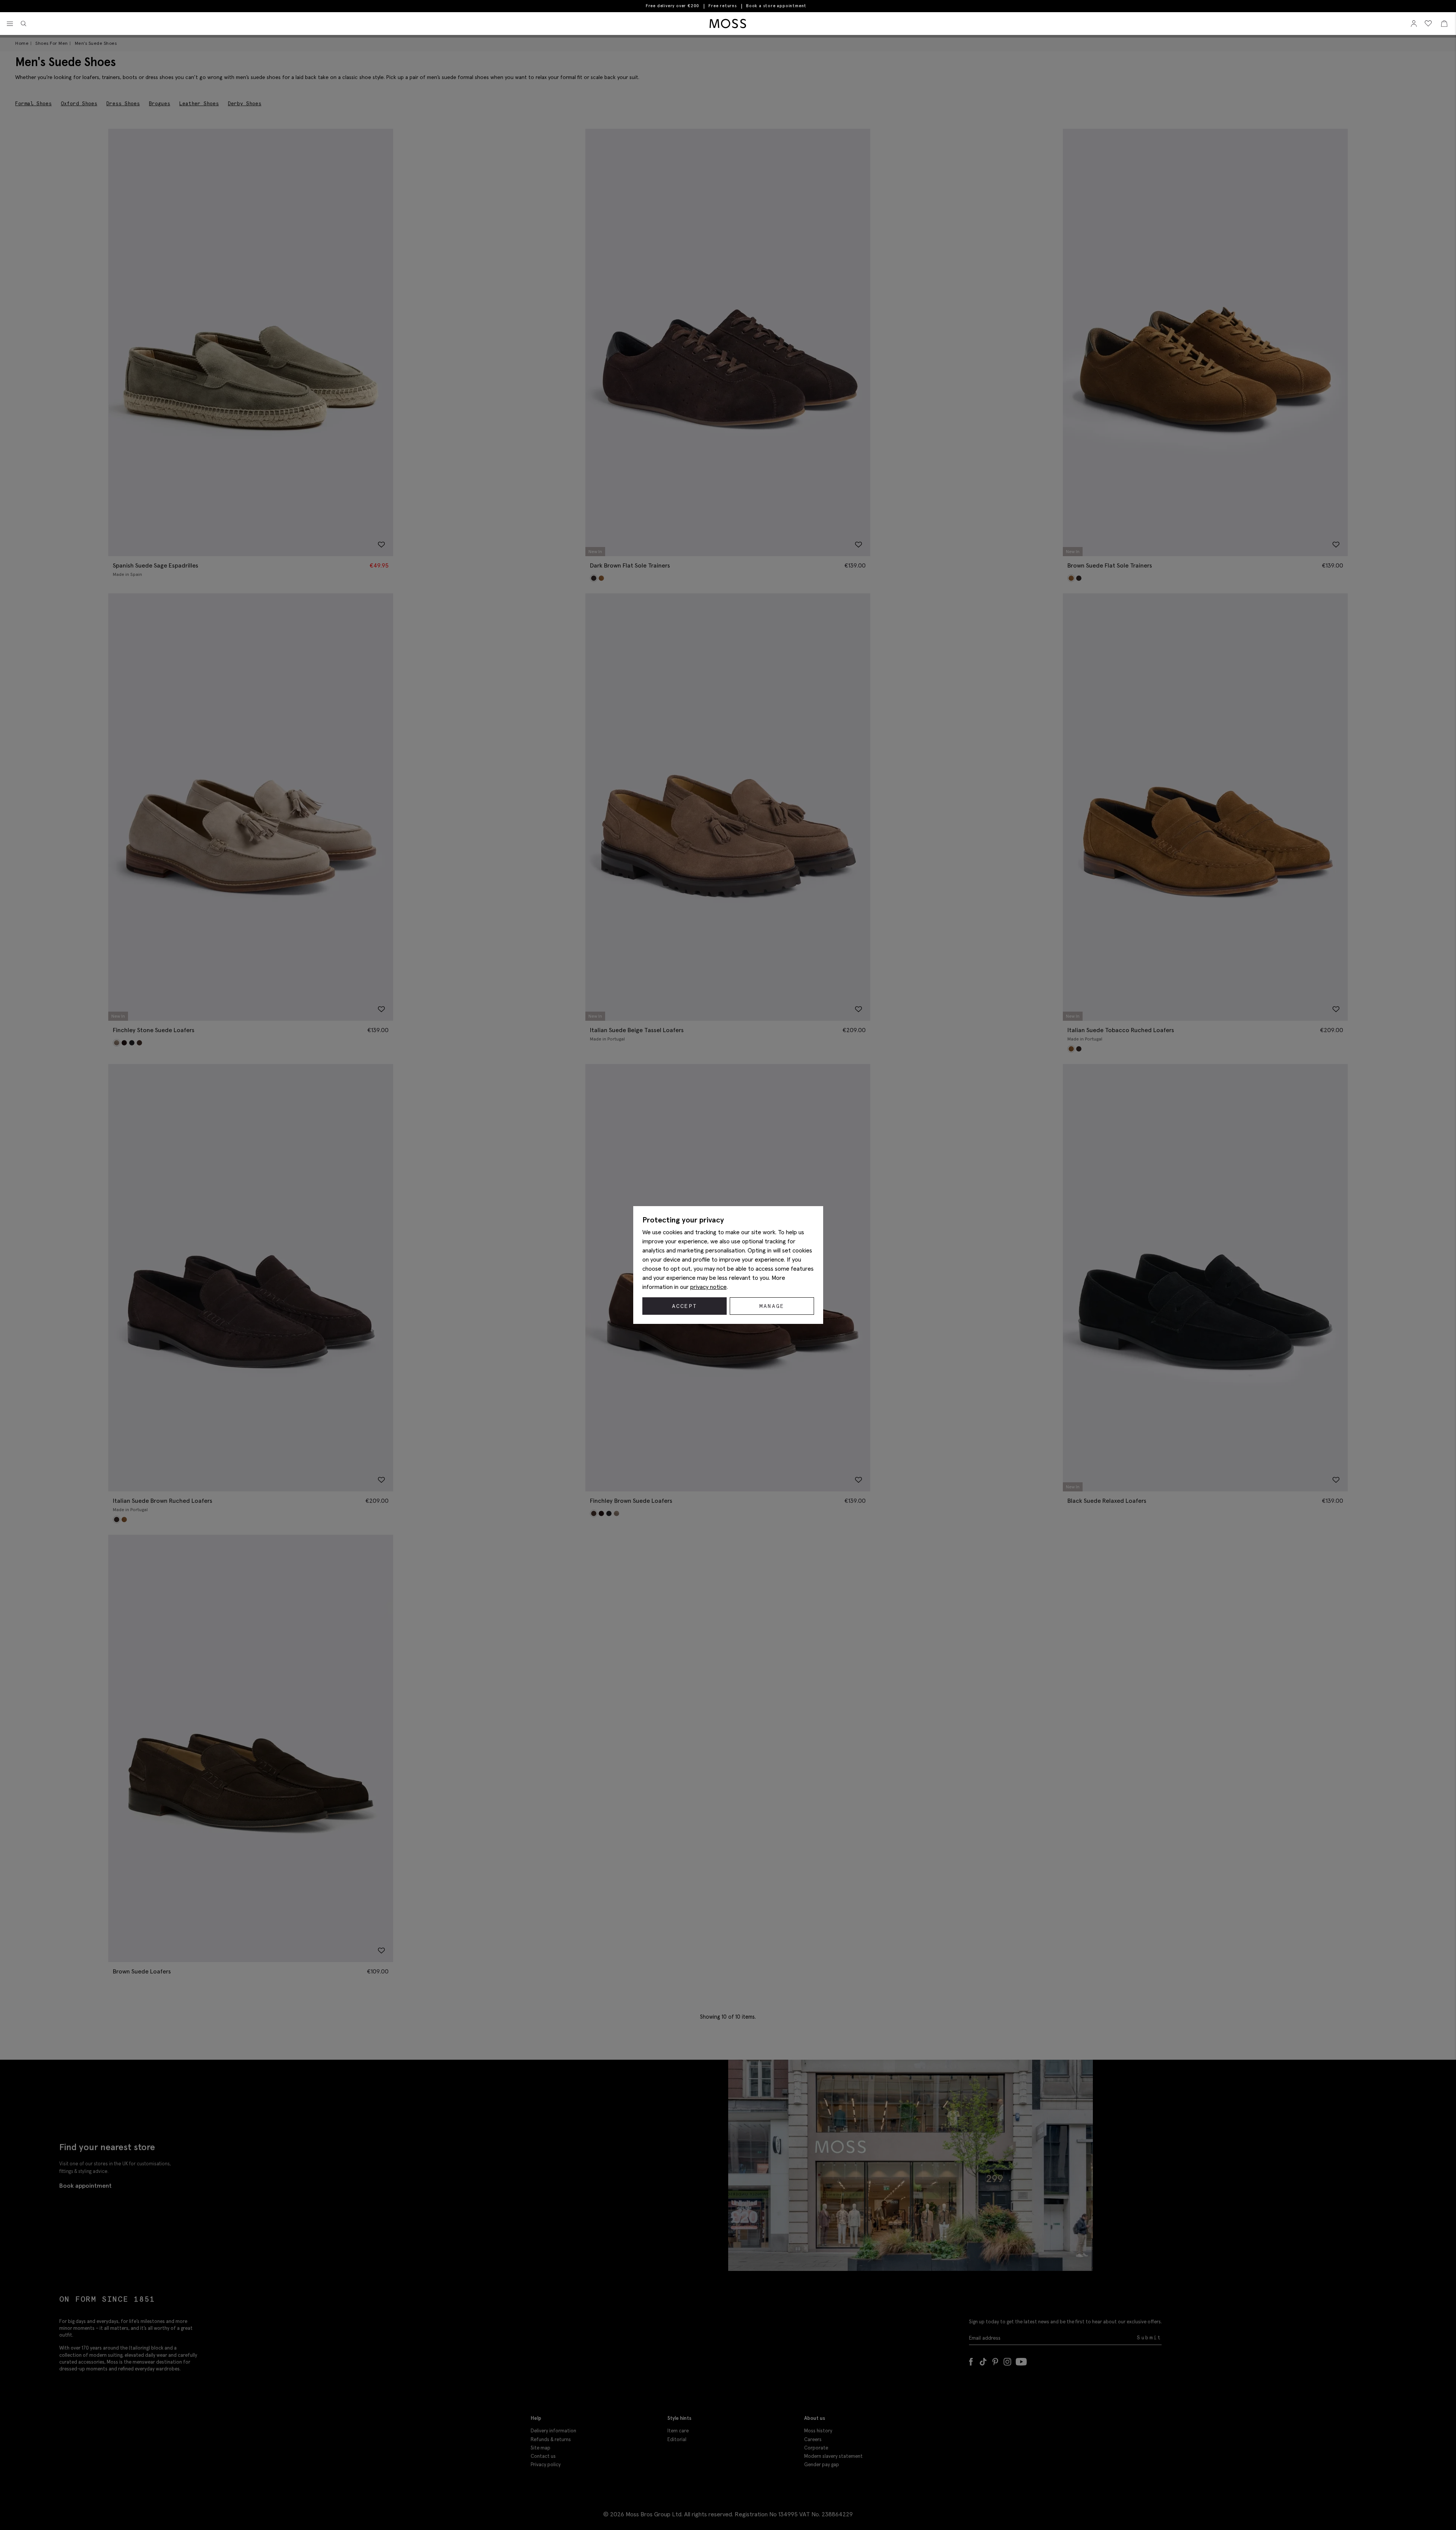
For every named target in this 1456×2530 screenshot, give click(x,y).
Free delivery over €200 (673, 6)
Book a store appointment (776, 6)
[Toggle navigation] (10, 24)
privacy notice (708, 1287)
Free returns (723, 6)
